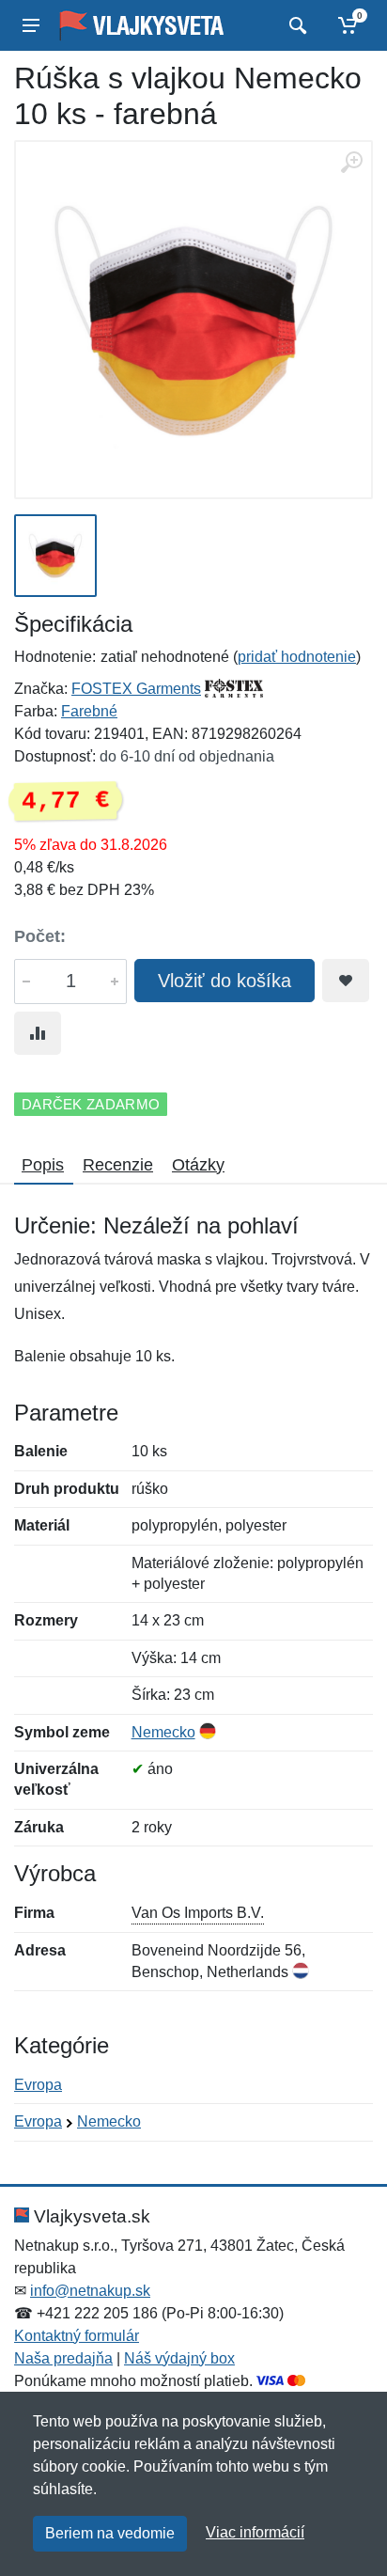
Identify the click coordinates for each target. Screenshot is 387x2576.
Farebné (89, 711)
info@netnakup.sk (90, 2291)
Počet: (40, 936)
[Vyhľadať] (295, 25)
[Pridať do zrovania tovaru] (38, 1033)
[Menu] (31, 25)
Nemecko (163, 1732)
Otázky (198, 1165)
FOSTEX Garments (136, 689)
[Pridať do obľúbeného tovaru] (346, 981)
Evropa (38, 2085)
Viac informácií (255, 2532)
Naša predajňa (63, 2358)
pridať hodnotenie (297, 657)
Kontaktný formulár (77, 2336)
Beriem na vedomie (110, 2533)
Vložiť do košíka (224, 981)
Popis (43, 1165)
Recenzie (118, 1165)
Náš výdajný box (179, 2358)
